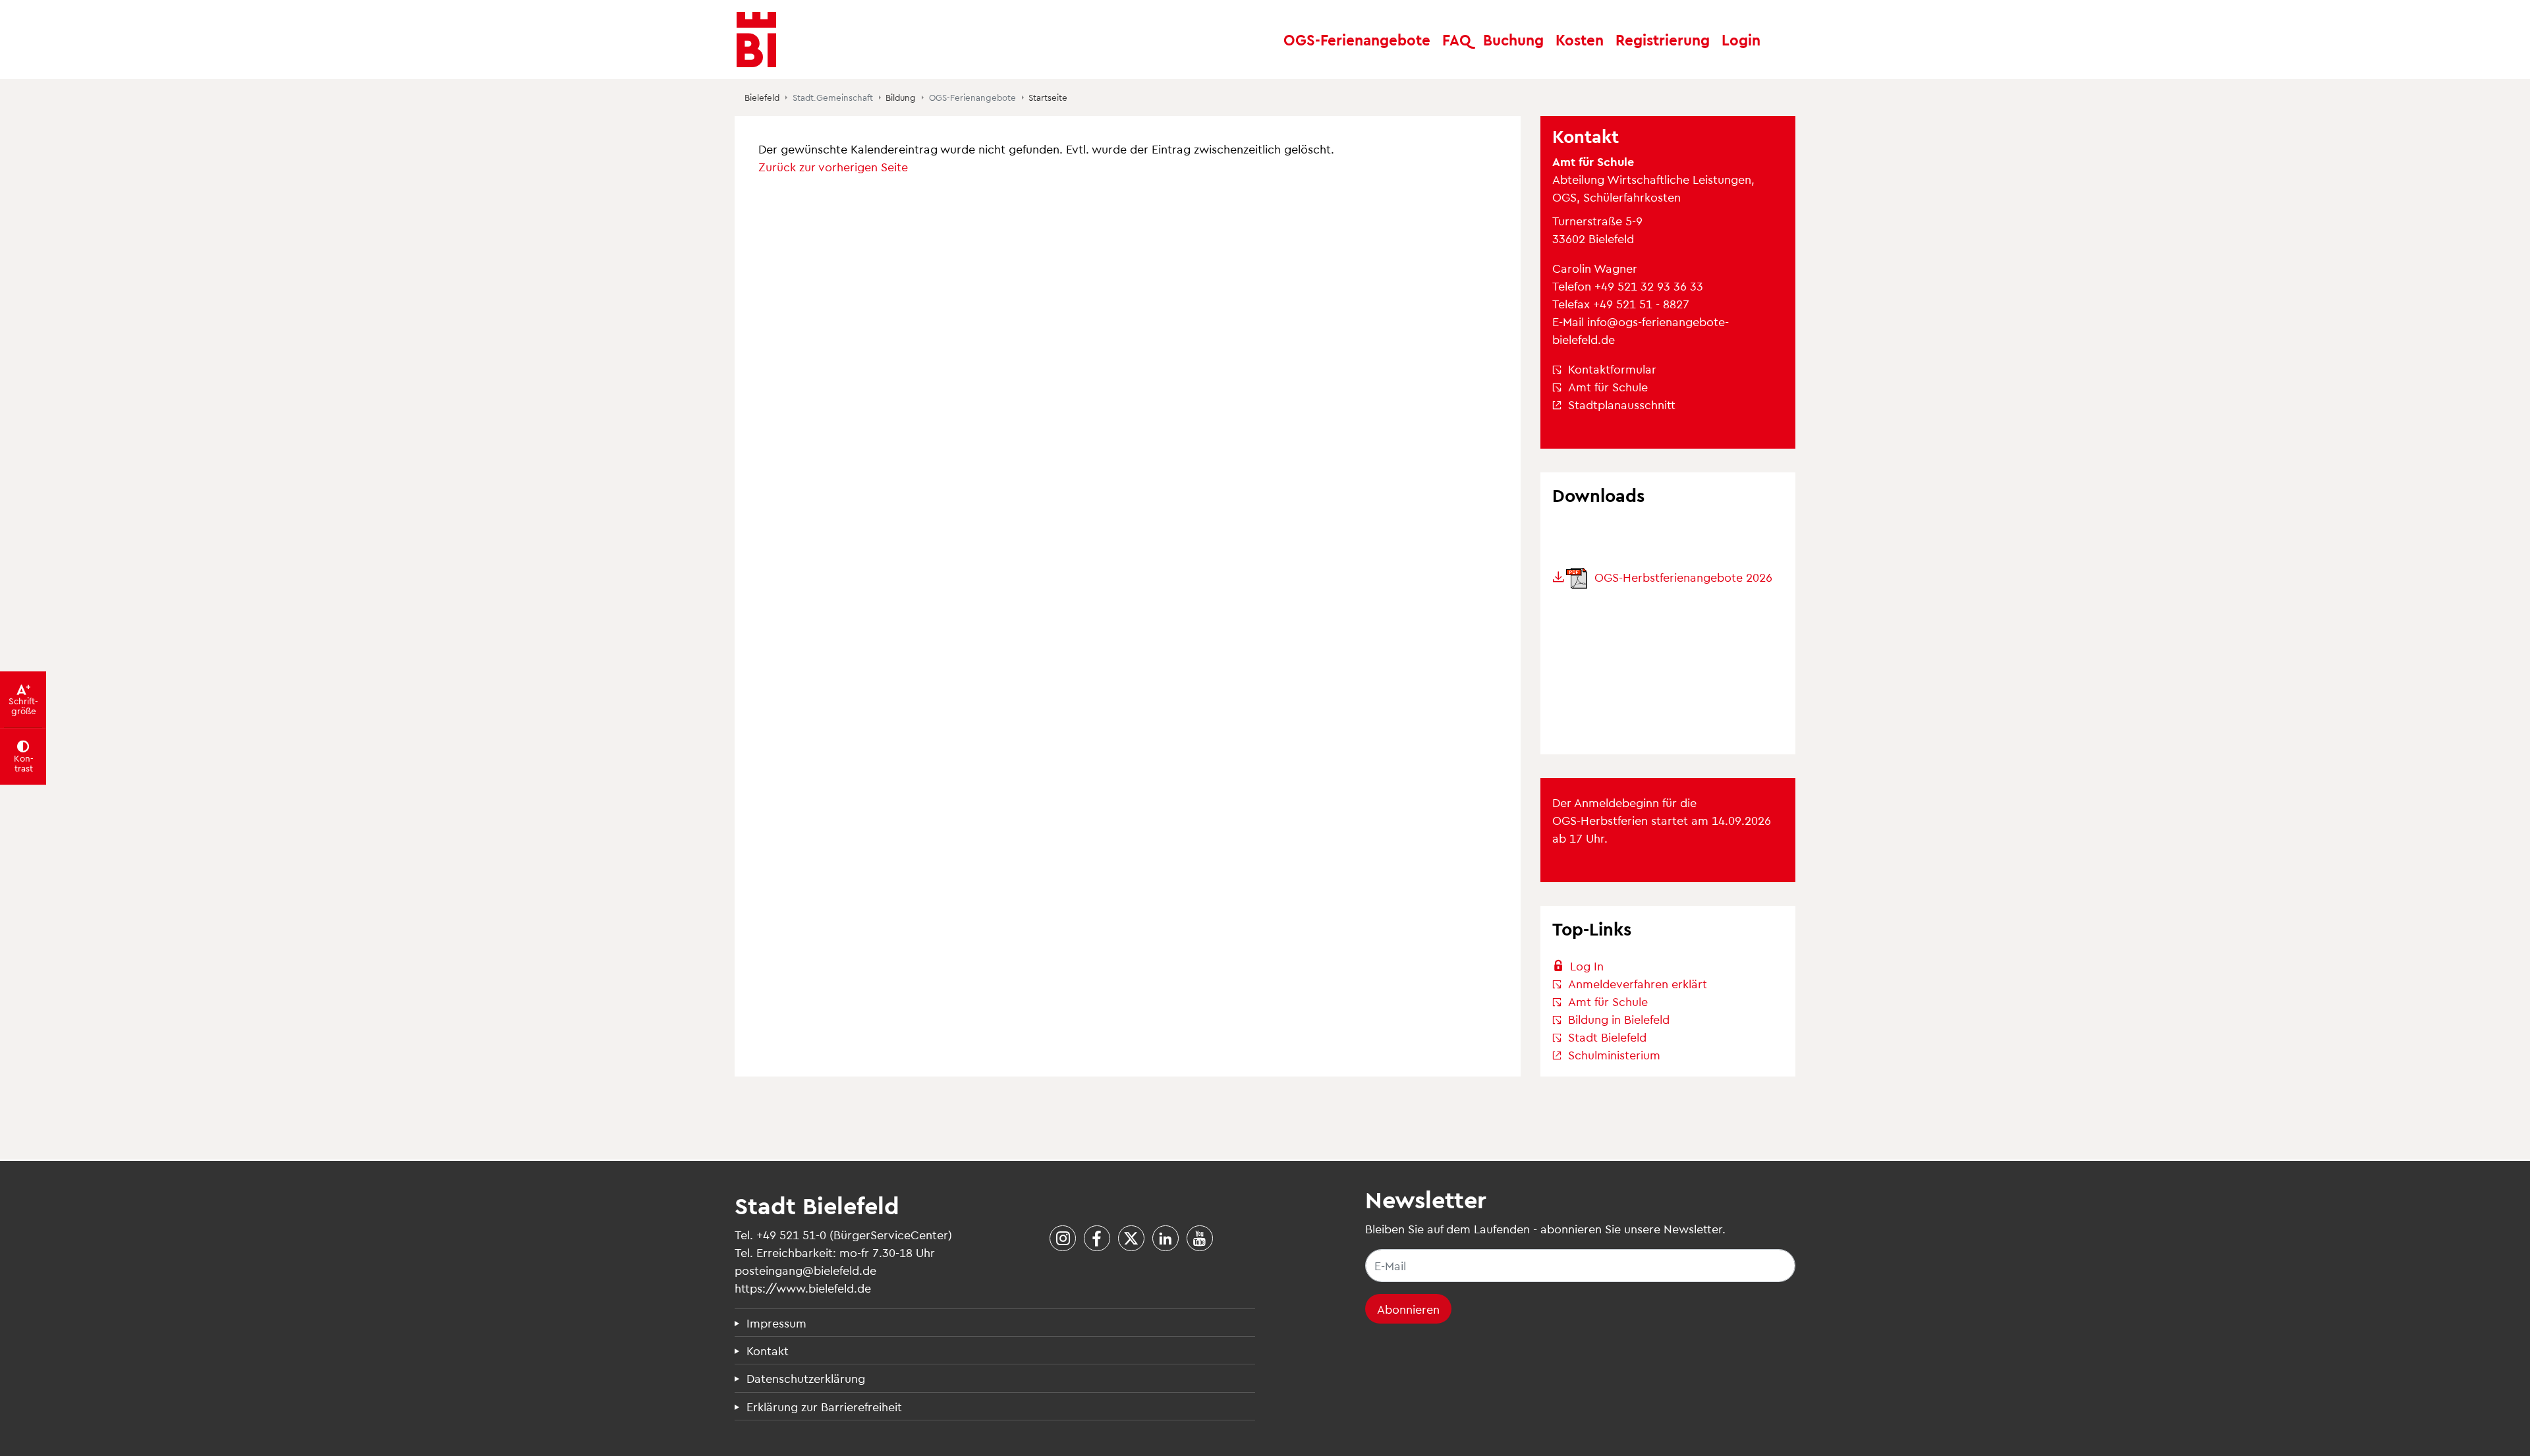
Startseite (1048, 98)
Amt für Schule (1608, 386)
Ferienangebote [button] (1357, 39)
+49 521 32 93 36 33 (1649, 286)
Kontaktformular (1612, 369)
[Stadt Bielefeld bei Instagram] (1062, 1239)
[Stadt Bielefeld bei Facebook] (1097, 1239)
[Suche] (1780, 40)
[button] (1457, 40)
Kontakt (768, 1350)
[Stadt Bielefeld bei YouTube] (1199, 1239)
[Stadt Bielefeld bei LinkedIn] (1165, 1239)
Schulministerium (1614, 1054)
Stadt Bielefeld (1607, 1037)
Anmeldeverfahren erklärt (1638, 983)
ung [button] (1513, 39)
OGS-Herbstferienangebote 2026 (1682, 577)
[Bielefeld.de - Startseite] (756, 40)
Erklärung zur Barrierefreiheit (824, 1406)
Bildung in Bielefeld (1619, 1019)
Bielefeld (762, 98)
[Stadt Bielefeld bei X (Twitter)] (1131, 1239)
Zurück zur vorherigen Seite (833, 166)
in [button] (1741, 39)
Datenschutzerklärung (806, 1378)
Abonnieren (1408, 1309)
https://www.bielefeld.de (803, 1288)
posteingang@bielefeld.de (805, 1270)
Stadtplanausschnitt (1622, 404)
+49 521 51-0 (791, 1234)
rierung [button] (1663, 39)
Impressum (776, 1323)
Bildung (901, 98)
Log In (1587, 966)
